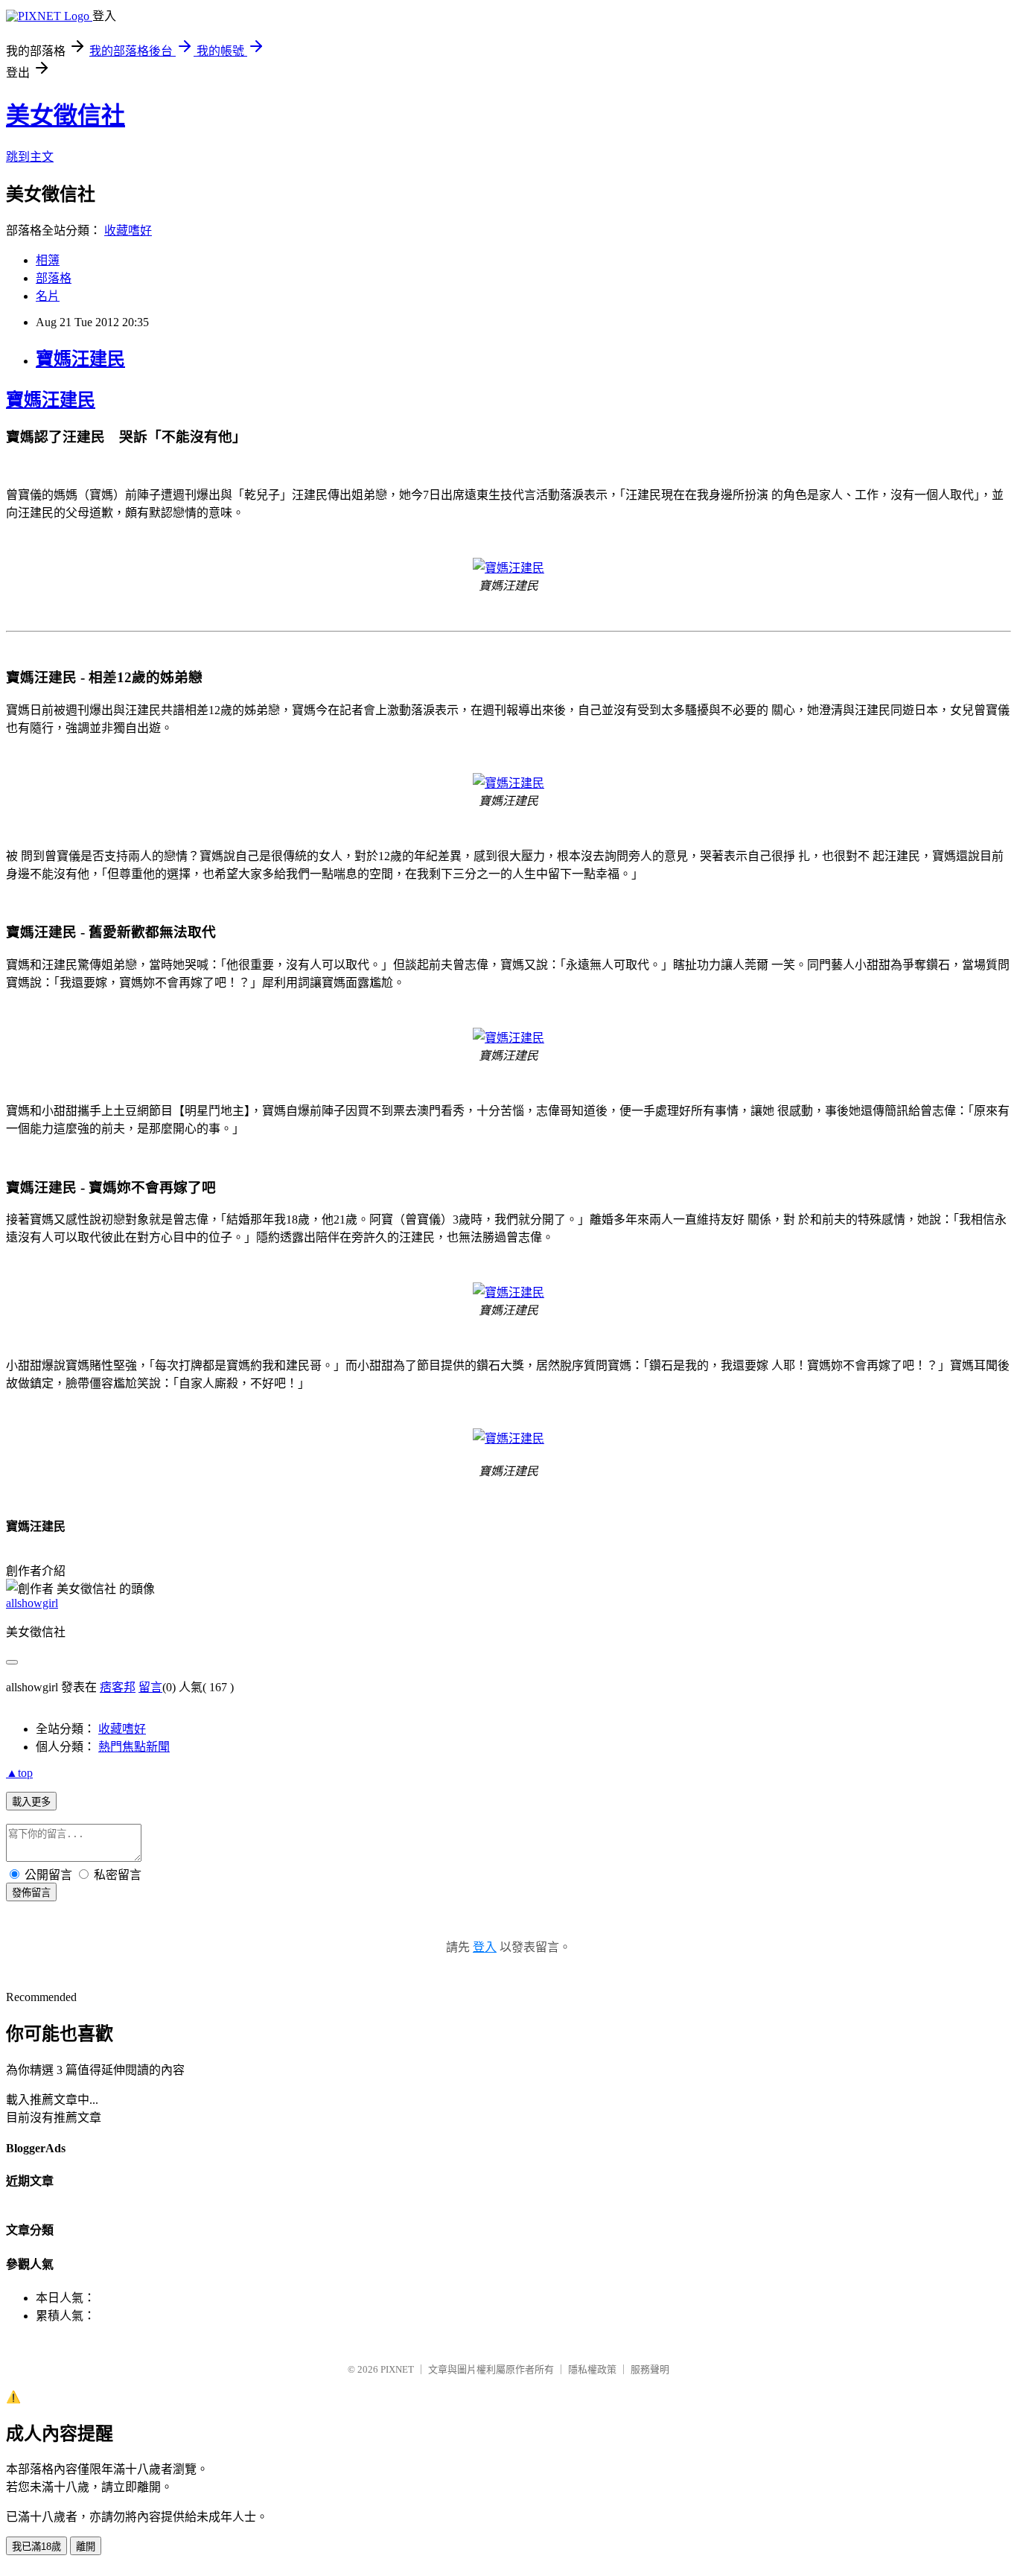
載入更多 (31, 1802)
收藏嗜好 (128, 230)
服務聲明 (650, 2369)
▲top (19, 1773)
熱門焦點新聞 (134, 1747)
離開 (86, 2547)
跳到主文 (30, 157)
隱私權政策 (592, 2369)
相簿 (48, 260)
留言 (150, 1687)
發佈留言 (31, 1893)
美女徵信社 (66, 115)
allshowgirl (32, 1603)
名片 (48, 296)
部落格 (54, 278)
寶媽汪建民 (80, 359)
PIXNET (397, 2369)
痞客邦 (118, 1687)
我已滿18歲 (36, 2547)
